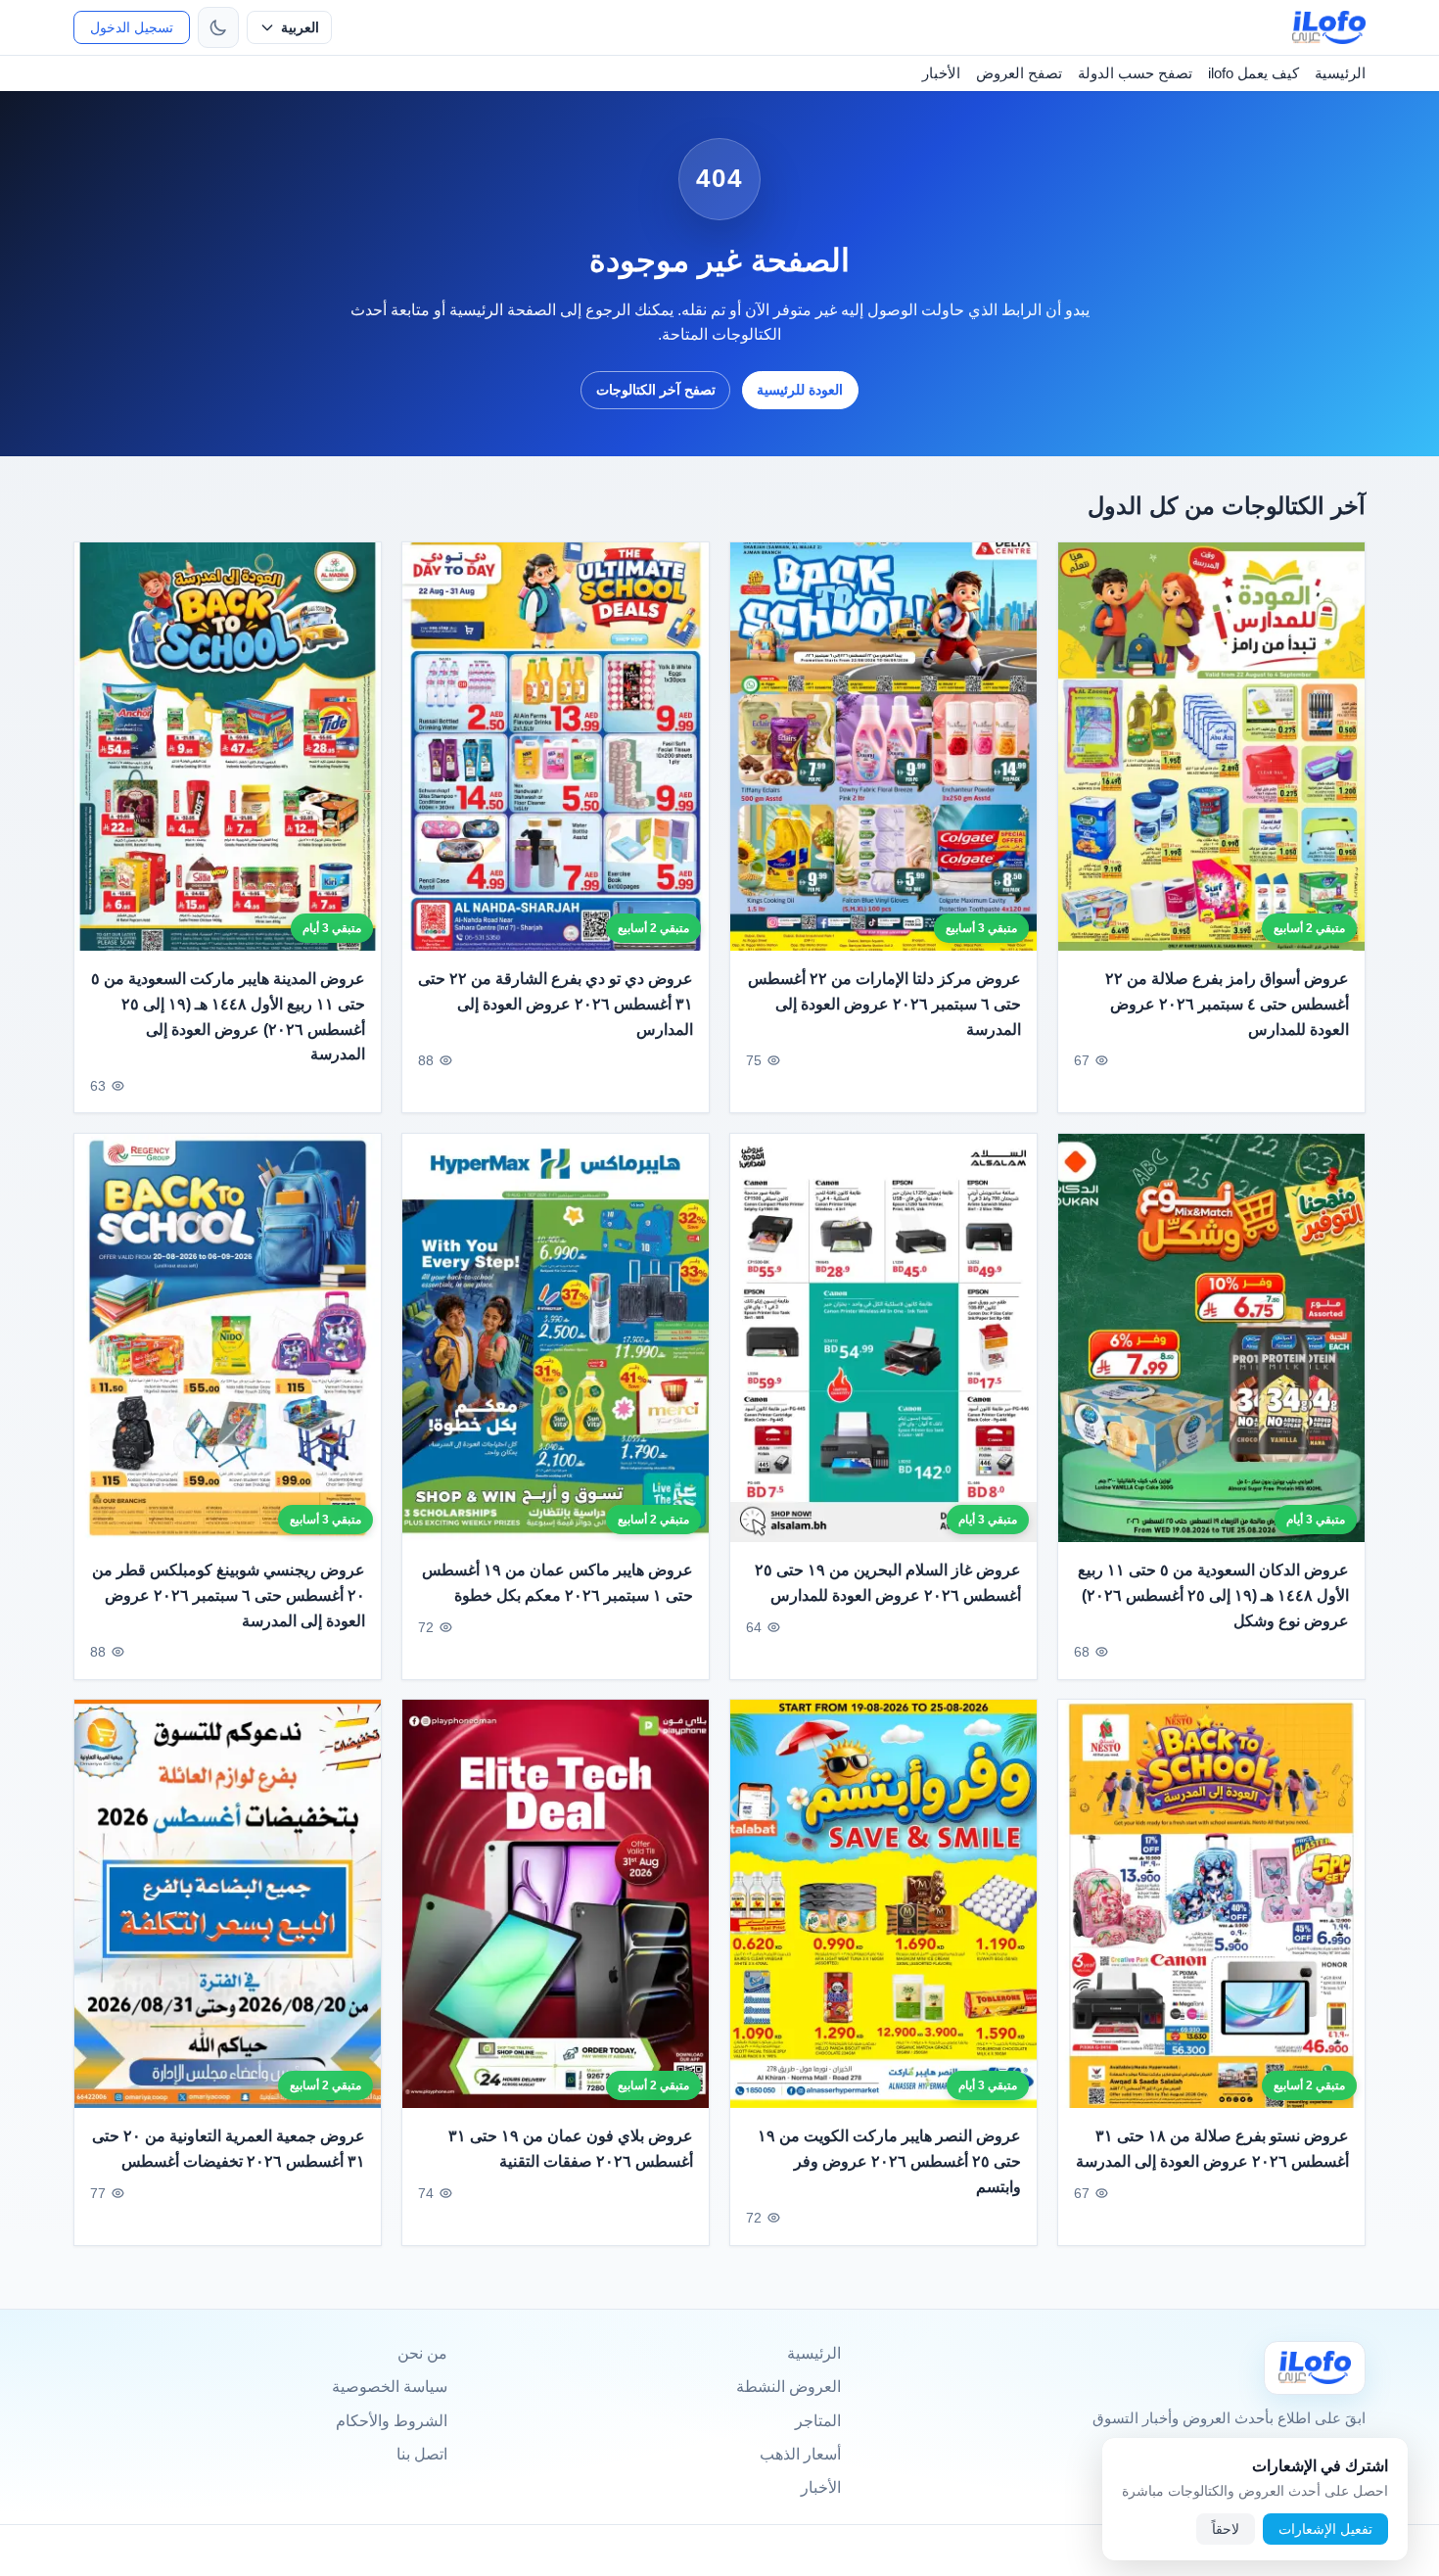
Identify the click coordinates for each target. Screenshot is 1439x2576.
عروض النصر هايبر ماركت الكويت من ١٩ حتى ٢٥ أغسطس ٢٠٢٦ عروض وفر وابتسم (889, 2162)
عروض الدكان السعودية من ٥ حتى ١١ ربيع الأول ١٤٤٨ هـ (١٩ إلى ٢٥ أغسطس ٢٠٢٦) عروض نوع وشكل (1213, 1595)
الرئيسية (1340, 73)
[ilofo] (1329, 27)
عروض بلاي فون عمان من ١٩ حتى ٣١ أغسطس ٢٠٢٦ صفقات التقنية (571, 2150)
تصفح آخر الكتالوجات (656, 390)
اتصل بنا (422, 2454)
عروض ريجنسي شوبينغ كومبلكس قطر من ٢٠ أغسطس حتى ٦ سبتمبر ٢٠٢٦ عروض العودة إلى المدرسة (229, 1595)
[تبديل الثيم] (218, 27)
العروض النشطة (789, 2387)
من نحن (422, 2353)
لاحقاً (1226, 2529)
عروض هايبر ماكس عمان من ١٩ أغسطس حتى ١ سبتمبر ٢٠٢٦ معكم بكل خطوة (557, 1583)
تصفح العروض (1019, 73)
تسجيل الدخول (132, 27)
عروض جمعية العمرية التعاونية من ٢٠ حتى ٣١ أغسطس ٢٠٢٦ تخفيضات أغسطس (229, 2150)
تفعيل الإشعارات (1325, 2529)
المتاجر (818, 2421)
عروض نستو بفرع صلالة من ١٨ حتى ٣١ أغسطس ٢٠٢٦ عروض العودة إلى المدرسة (1212, 2150)
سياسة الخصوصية (390, 2387)
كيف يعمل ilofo (1253, 73)
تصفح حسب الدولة (1135, 73)
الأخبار (941, 73)
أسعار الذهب (800, 2454)
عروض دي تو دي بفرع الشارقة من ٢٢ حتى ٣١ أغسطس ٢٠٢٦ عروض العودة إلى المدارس (556, 1004)
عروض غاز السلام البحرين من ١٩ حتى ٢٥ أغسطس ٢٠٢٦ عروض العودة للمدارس (888, 1583)
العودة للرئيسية (800, 390)
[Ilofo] (1315, 2368)
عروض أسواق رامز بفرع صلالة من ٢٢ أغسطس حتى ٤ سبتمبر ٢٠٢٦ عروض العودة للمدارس (1227, 1004)
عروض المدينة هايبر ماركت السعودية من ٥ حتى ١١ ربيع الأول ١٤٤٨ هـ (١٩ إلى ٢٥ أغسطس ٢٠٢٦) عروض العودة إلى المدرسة (228, 1016)
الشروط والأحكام (392, 2421)
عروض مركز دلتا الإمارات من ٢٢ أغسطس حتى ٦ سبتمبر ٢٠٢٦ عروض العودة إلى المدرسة (884, 1004)
